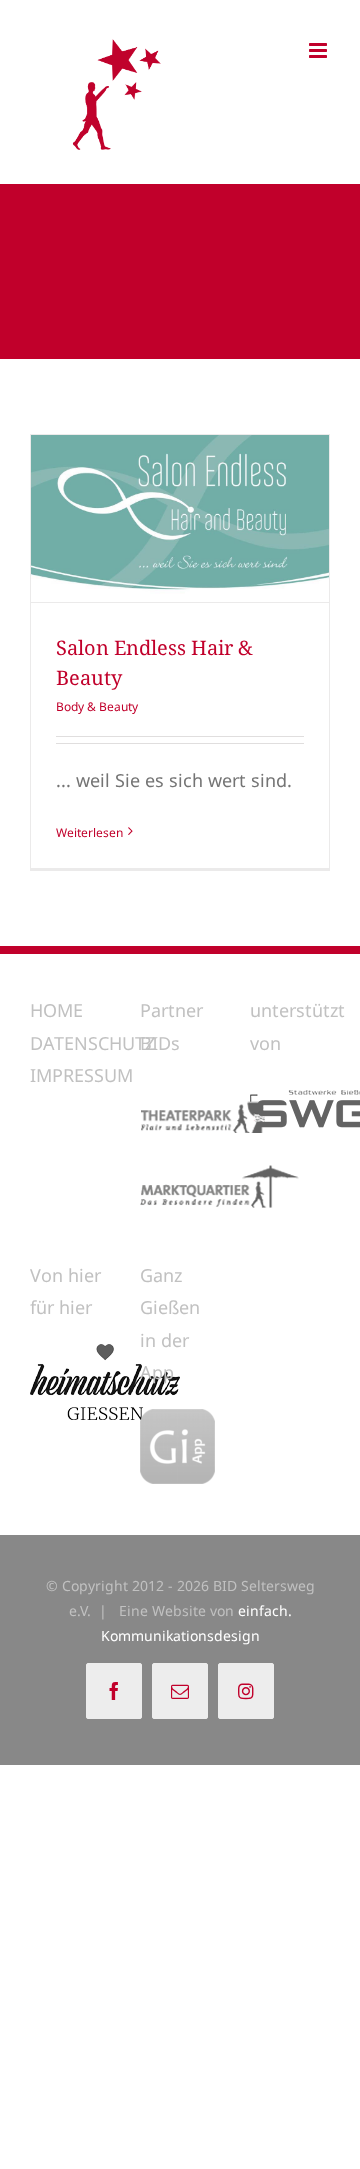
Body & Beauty (97, 706)
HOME (56, 1010)
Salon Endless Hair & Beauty (143, 519)
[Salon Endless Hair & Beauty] (180, 518)
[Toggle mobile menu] (319, 50)
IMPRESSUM (81, 1075)
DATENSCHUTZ (92, 1043)
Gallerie (218, 519)
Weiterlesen (89, 832)
